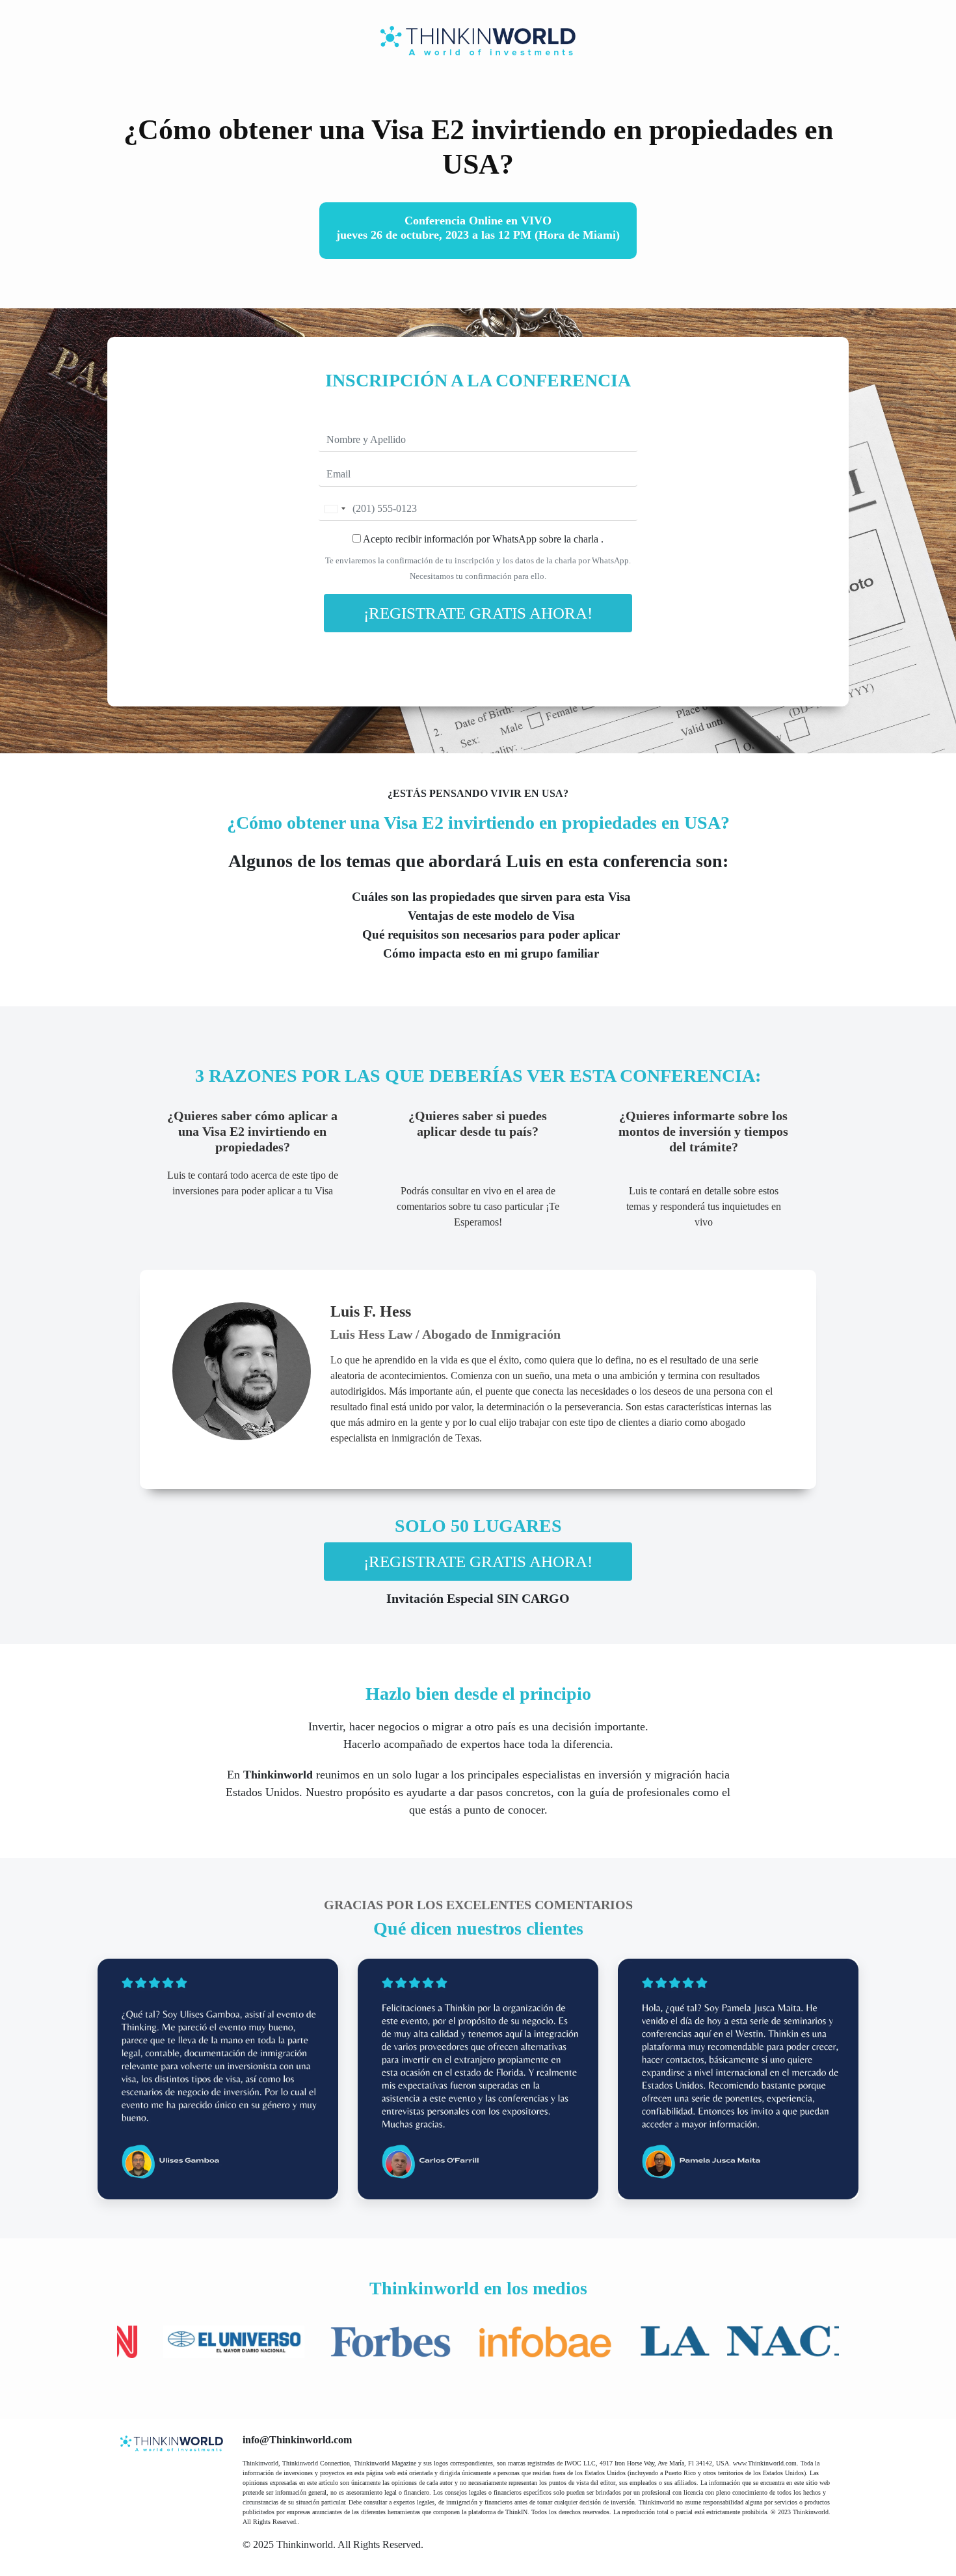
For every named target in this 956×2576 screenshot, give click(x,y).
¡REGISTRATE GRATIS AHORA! (478, 613)
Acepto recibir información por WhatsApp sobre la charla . (482, 539)
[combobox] (334, 509)
